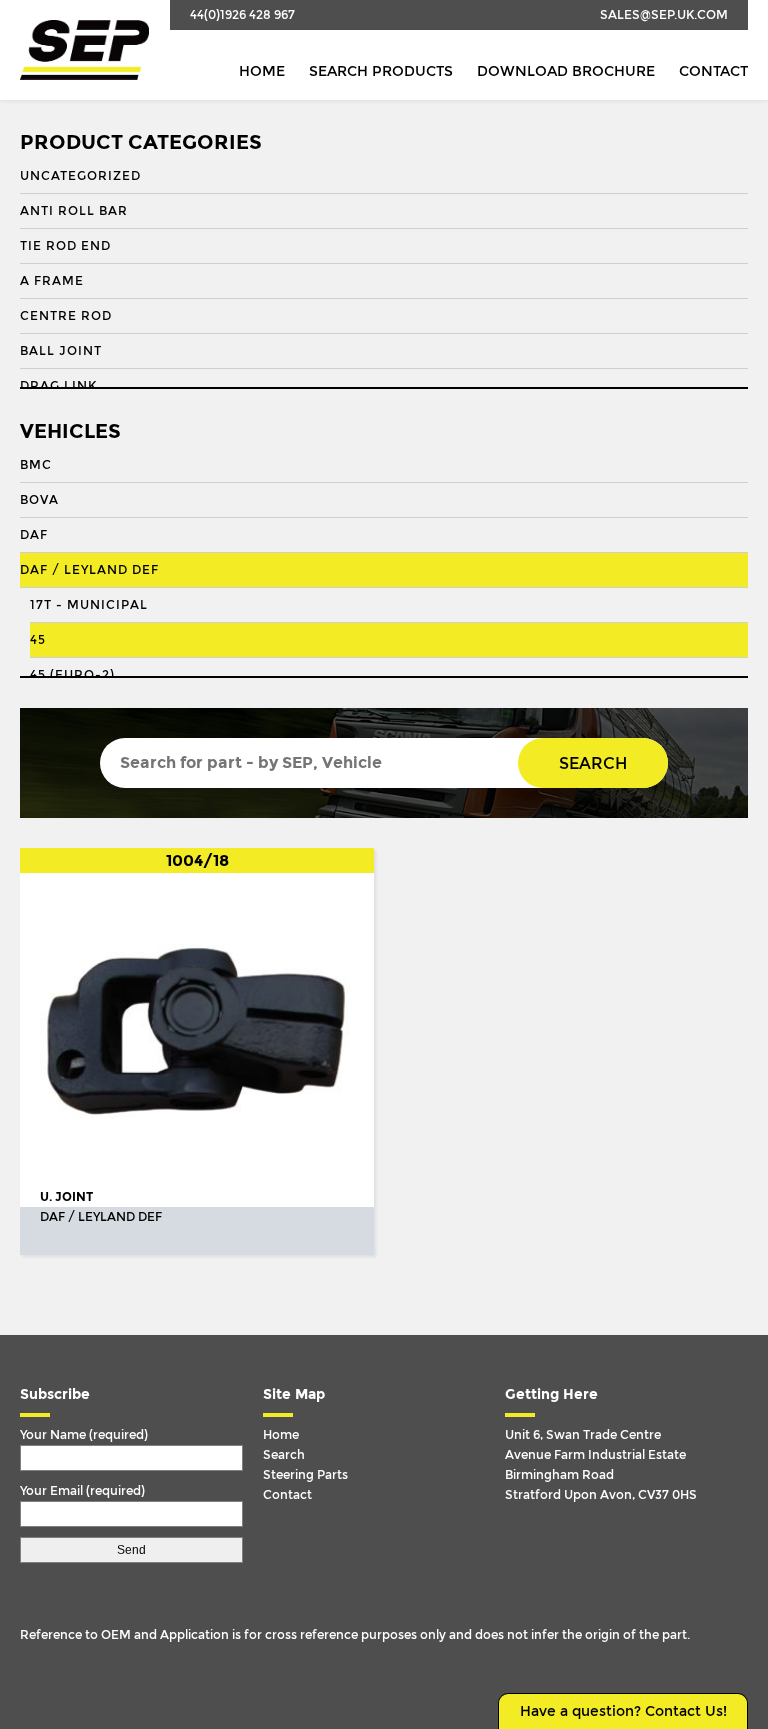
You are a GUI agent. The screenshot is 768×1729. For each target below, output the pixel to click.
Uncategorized (80, 176)
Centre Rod (66, 316)
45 (38, 640)
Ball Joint (61, 351)
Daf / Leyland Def (89, 570)
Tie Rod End (65, 246)
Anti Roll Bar (74, 211)
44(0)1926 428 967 (242, 15)
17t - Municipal (89, 605)
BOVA (39, 500)
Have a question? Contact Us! (623, 1711)
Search (593, 763)
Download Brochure (566, 71)
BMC (36, 465)
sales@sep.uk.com (664, 15)
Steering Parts (305, 1475)
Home (262, 71)
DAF (34, 535)
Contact (713, 71)
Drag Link (58, 386)
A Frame (52, 281)
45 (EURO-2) (72, 675)
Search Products (381, 71)
